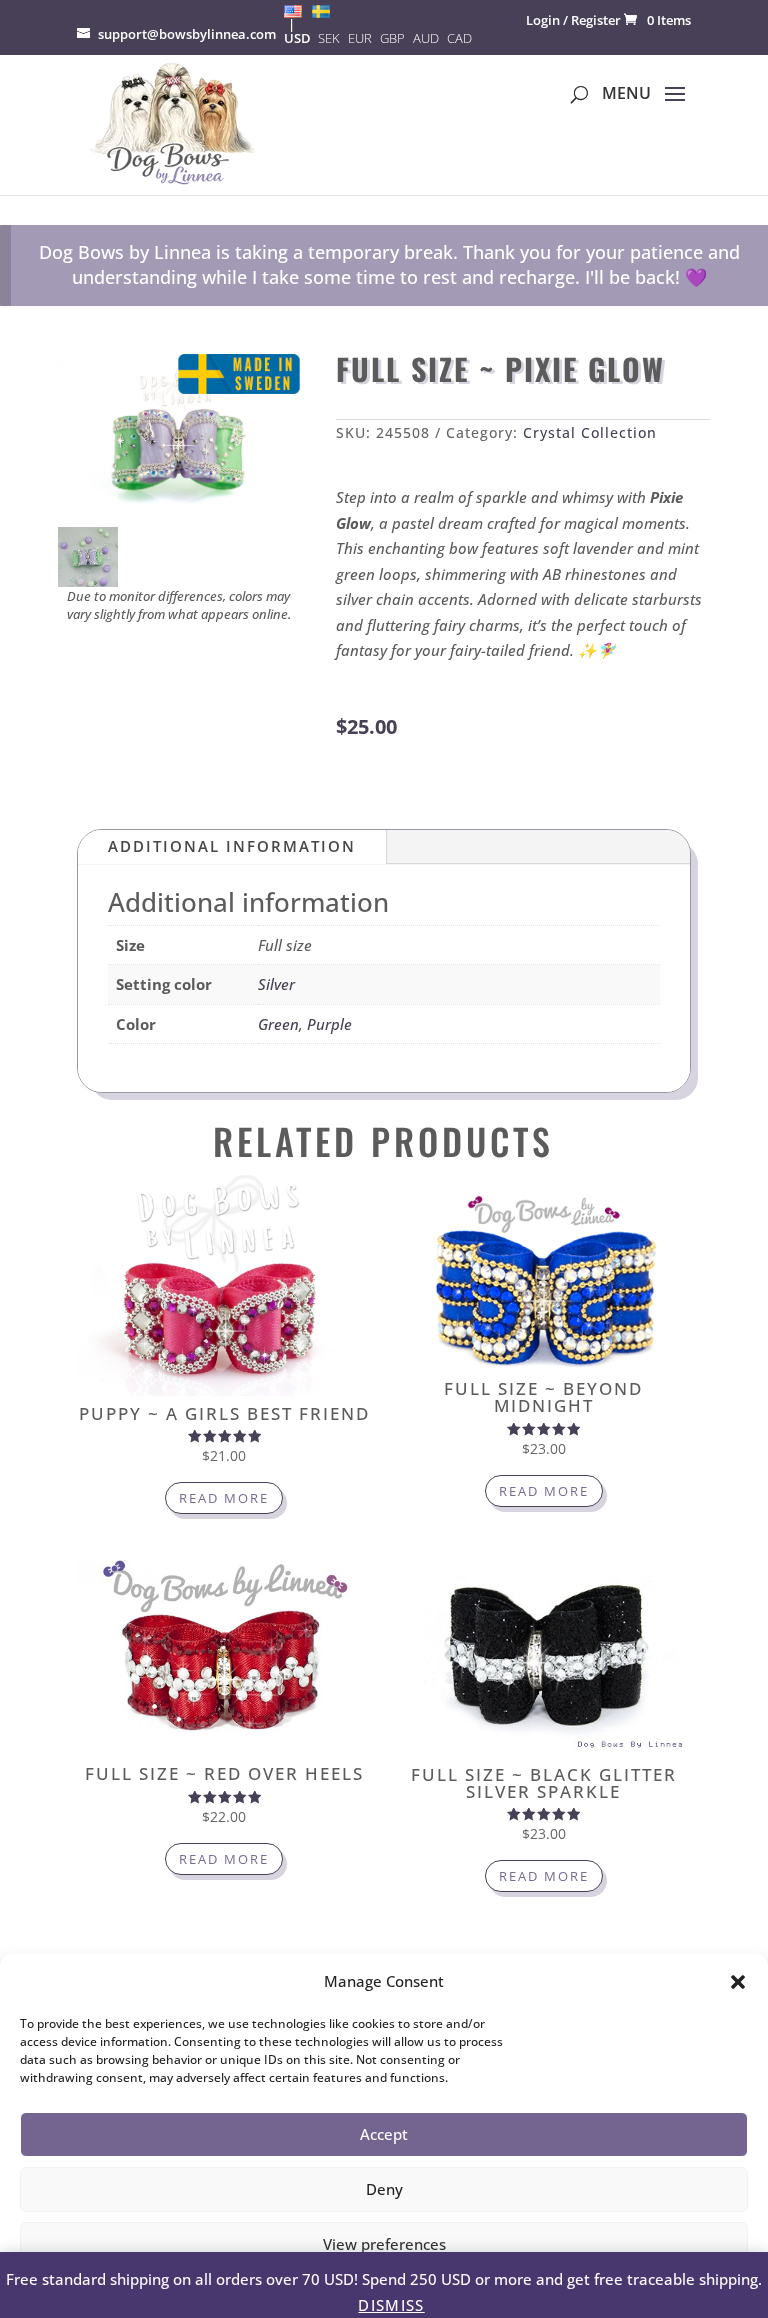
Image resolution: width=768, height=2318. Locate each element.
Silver (276, 984)
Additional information (232, 846)
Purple (329, 1024)
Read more (224, 1498)
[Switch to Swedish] (321, 11)
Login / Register (573, 20)
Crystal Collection (590, 432)
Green (278, 1024)
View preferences (384, 2244)
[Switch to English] (293, 11)
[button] (738, 1982)
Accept (384, 2134)
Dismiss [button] (391, 2305)
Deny (384, 2189)
